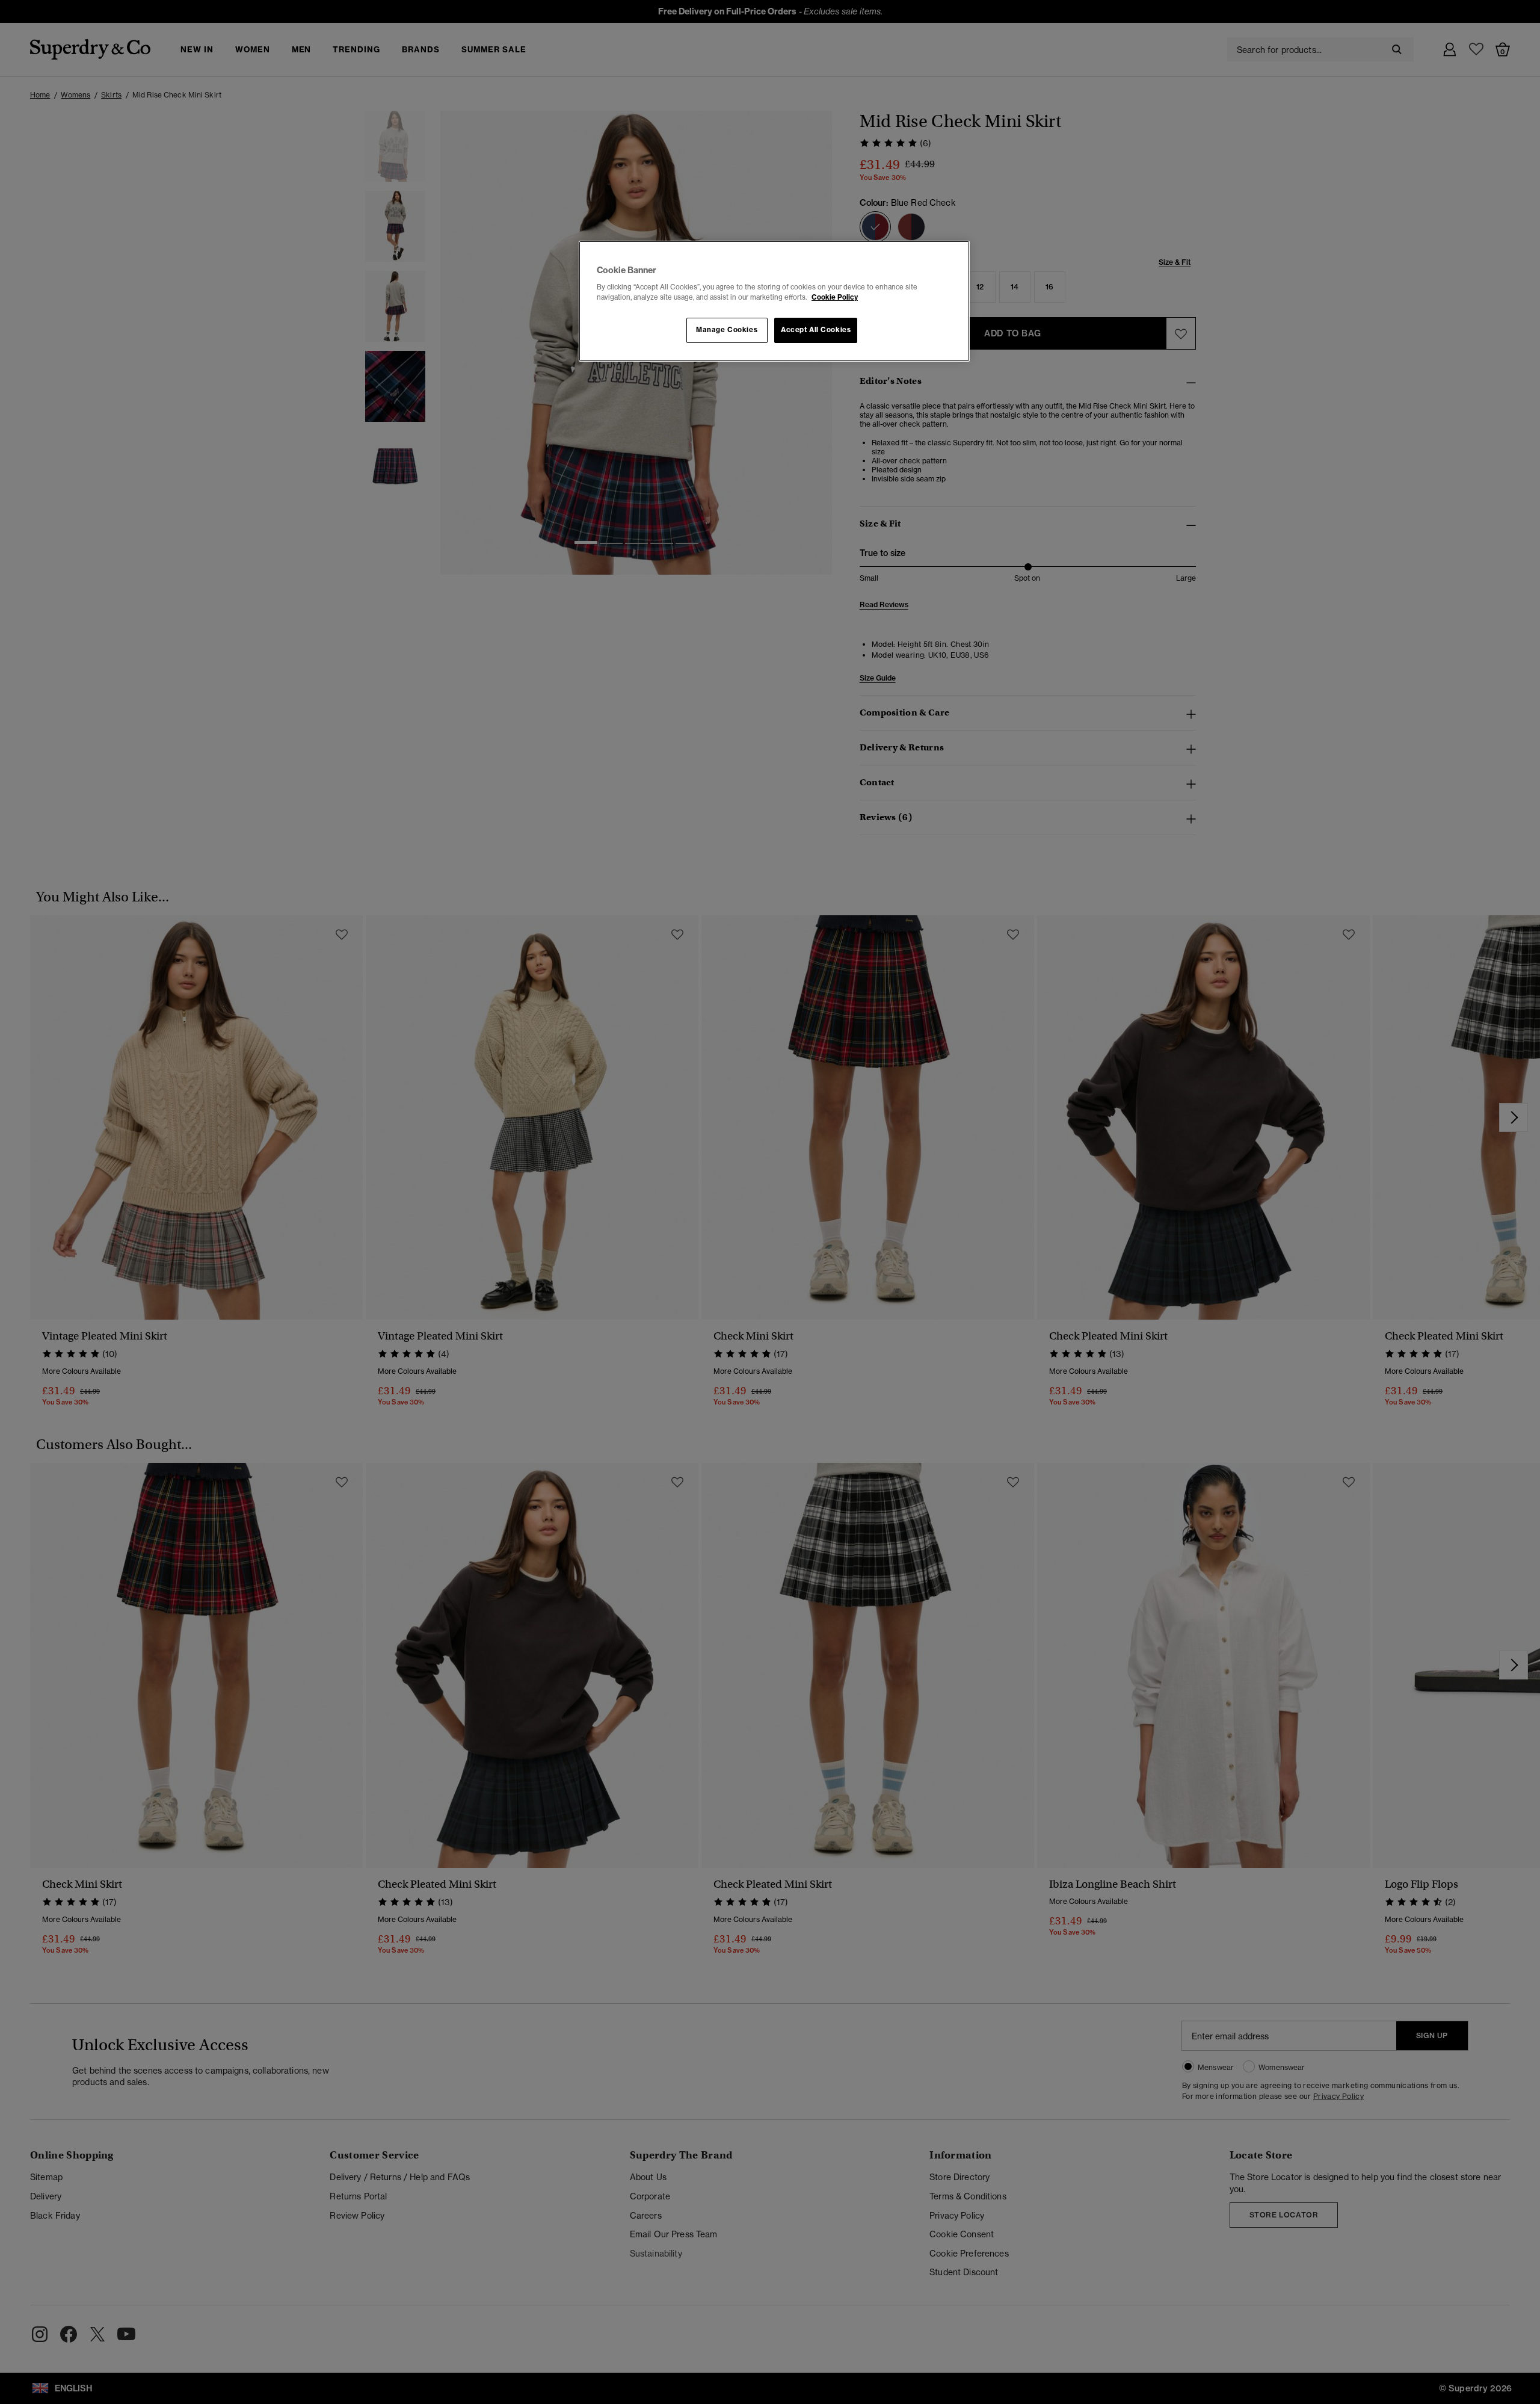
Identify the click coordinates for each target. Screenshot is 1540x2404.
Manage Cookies (727, 330)
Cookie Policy (835, 297)
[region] (774, 301)
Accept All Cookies (816, 330)
